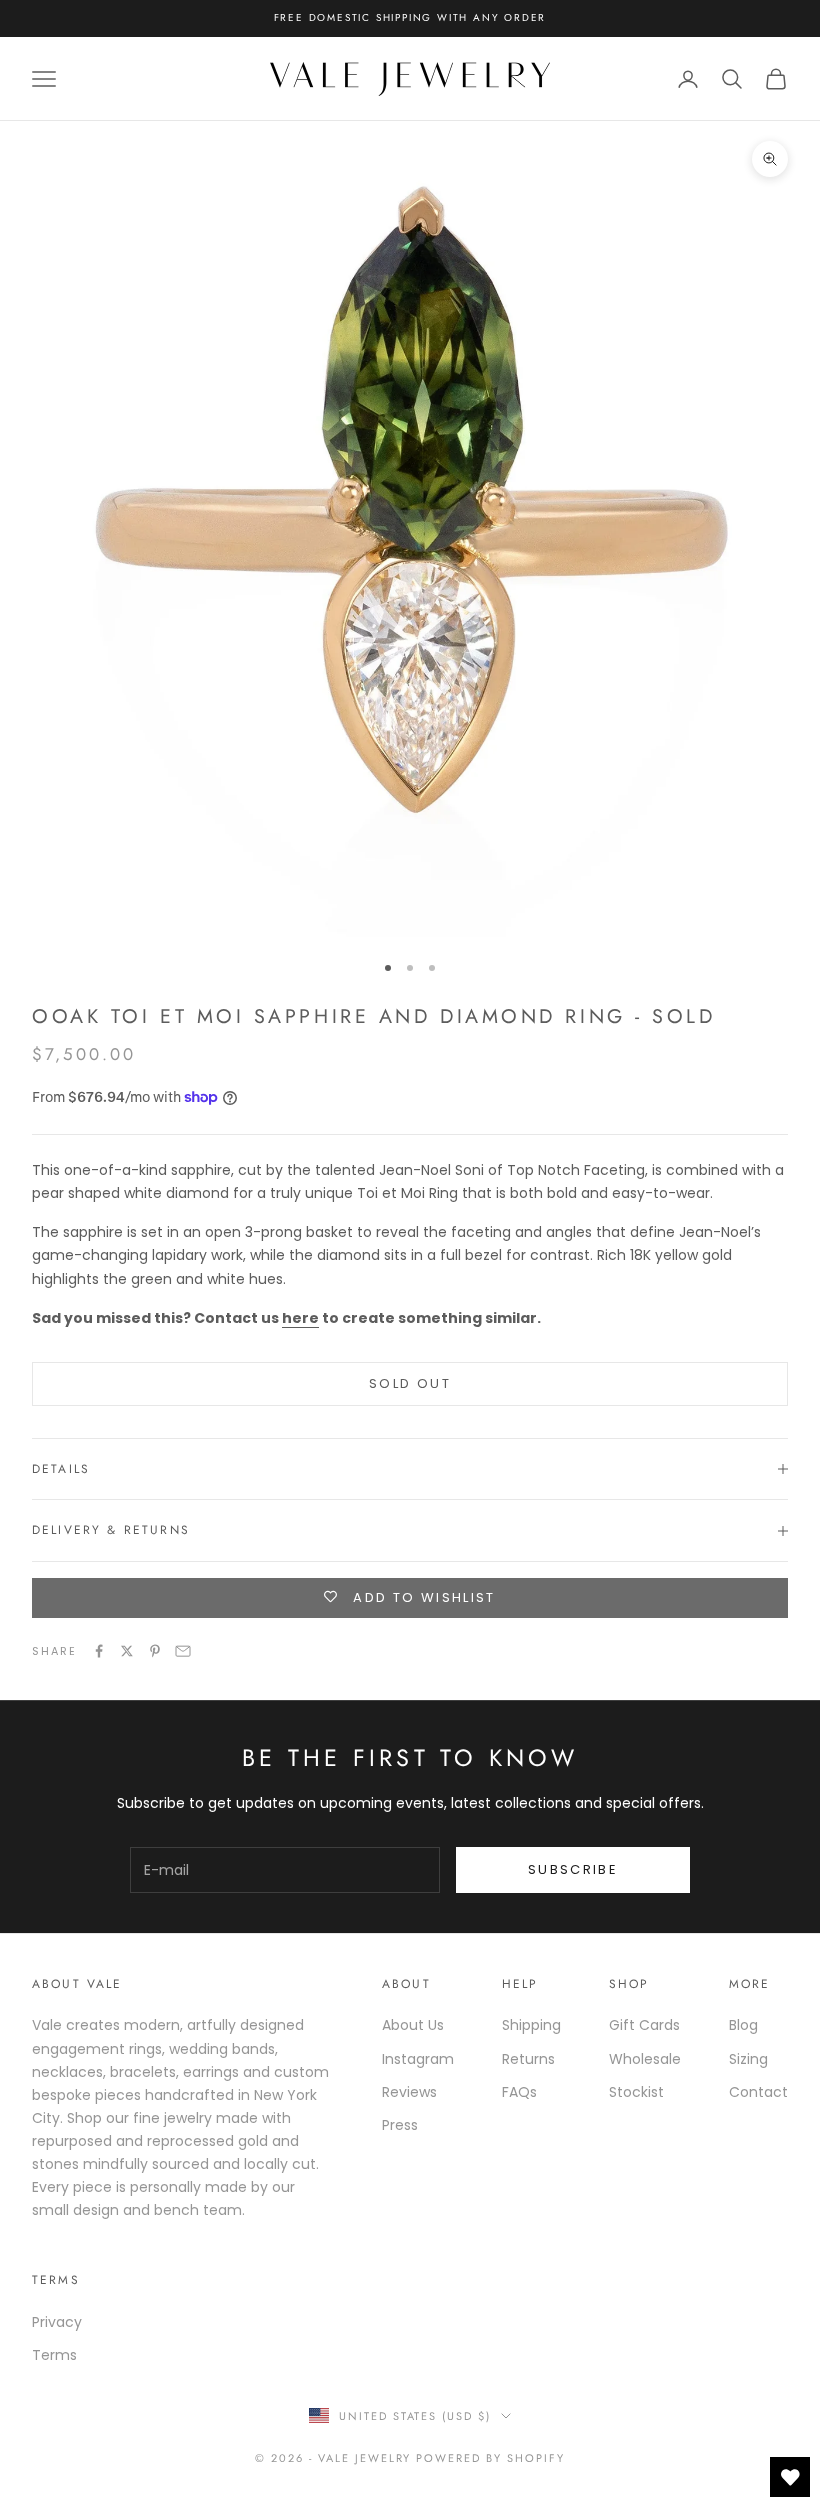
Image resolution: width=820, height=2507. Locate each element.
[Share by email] (183, 1651)
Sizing (748, 2059)
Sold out (410, 1383)
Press (400, 2125)
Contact (758, 2092)
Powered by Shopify (490, 2458)
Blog (743, 2025)
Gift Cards (644, 2025)
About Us (413, 2025)
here (300, 1318)
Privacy (57, 2322)
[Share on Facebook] (99, 1651)
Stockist (636, 2092)
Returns (528, 2059)
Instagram (418, 2059)
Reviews (409, 2092)
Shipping (531, 2025)
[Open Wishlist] (790, 2477)
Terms (54, 2355)
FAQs (519, 2092)
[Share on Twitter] (127, 1651)
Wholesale (645, 2059)
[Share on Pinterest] (155, 1651)
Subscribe (573, 1869)
